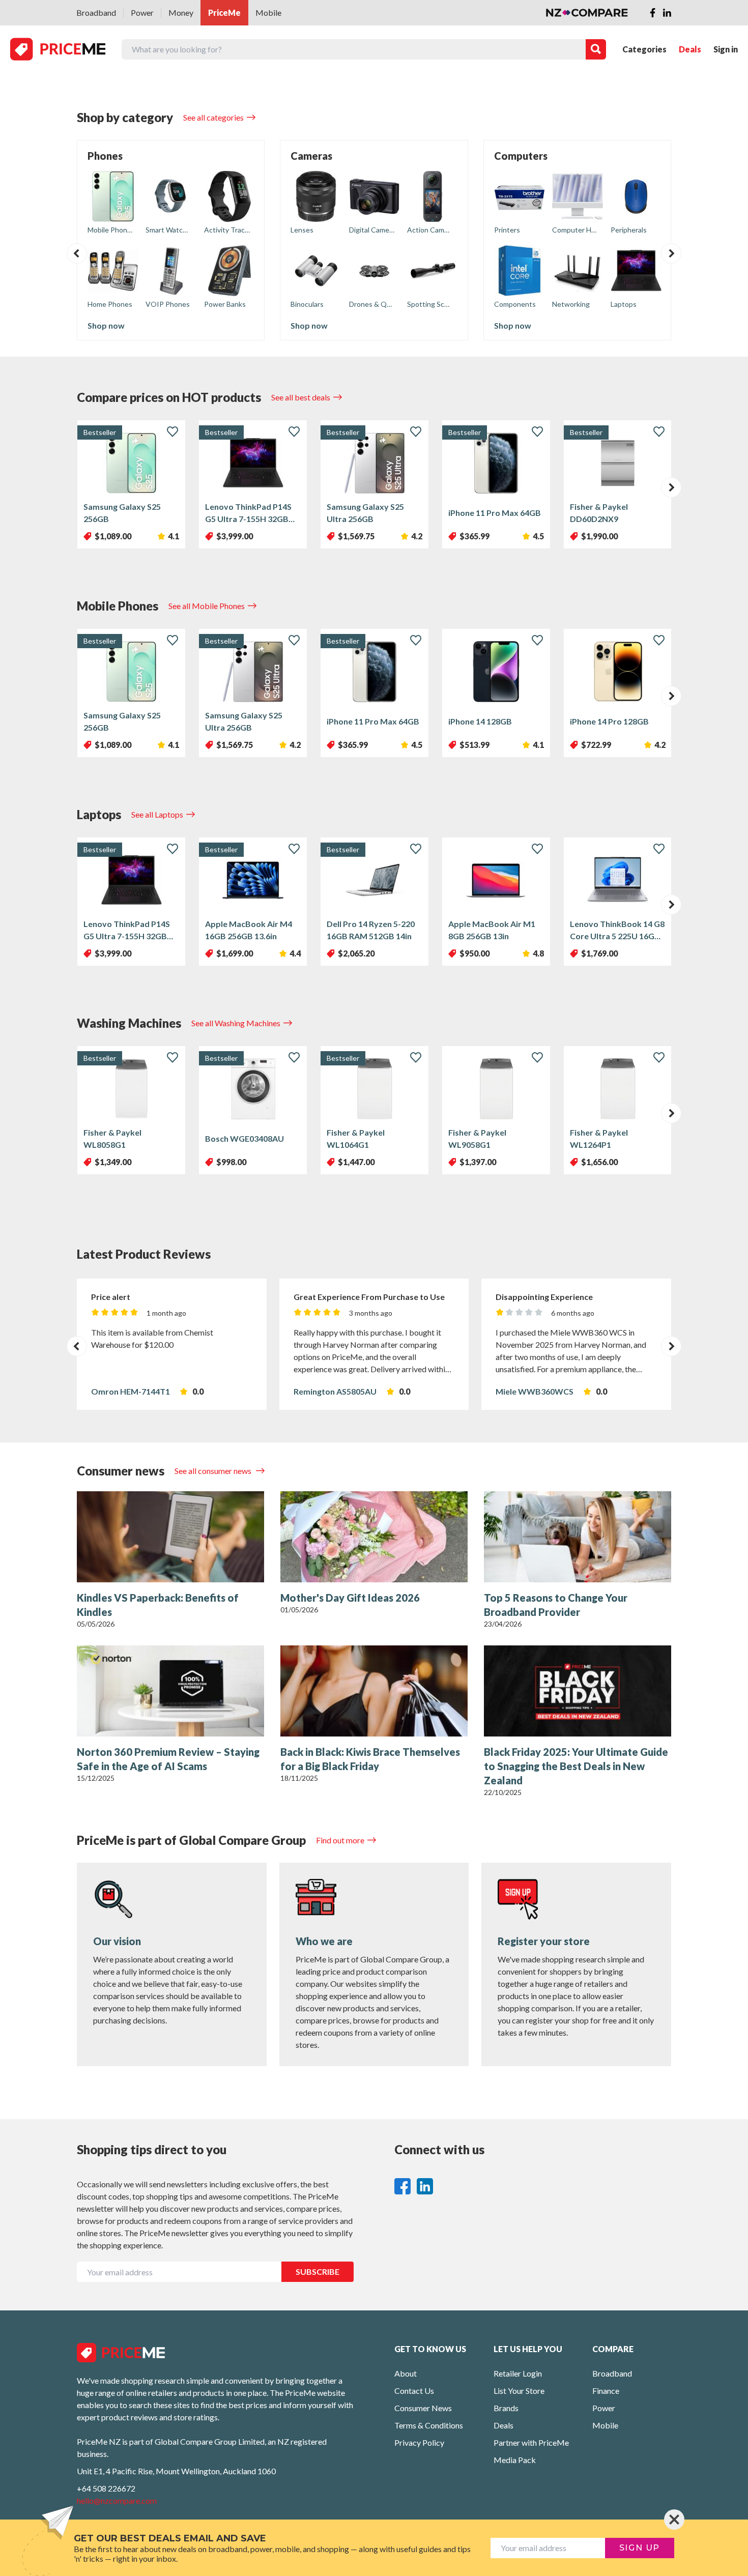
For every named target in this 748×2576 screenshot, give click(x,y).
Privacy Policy (419, 2442)
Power (142, 12)
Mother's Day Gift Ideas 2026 (350, 1598)
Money (181, 12)
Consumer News (423, 2408)
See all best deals (301, 397)
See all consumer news (214, 1471)
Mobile (268, 12)
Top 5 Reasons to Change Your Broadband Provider (556, 1605)
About (406, 2373)
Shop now (106, 325)
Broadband (96, 12)
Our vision (117, 1941)
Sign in (726, 49)
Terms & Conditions (429, 2425)
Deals (690, 49)
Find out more (340, 1840)
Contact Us (414, 2391)
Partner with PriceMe (531, 2442)
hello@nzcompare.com (117, 2500)
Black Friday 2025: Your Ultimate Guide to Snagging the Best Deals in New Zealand (576, 1766)
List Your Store (519, 2391)
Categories (644, 49)
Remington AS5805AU (335, 1391)
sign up (640, 2548)
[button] (77, 253)
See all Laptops (157, 814)
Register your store (544, 1941)
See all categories (213, 117)
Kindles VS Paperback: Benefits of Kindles (158, 1605)
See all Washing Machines (236, 1023)
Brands (506, 2408)
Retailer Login (518, 2373)
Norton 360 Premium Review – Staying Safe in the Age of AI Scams (168, 1759)
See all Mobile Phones (207, 606)
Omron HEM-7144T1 (131, 1391)
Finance (606, 2391)
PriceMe (224, 12)
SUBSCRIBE (318, 2271)
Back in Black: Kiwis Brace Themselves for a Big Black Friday (370, 1759)
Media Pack (515, 2460)
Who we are (324, 1941)
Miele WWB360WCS (535, 1391)
